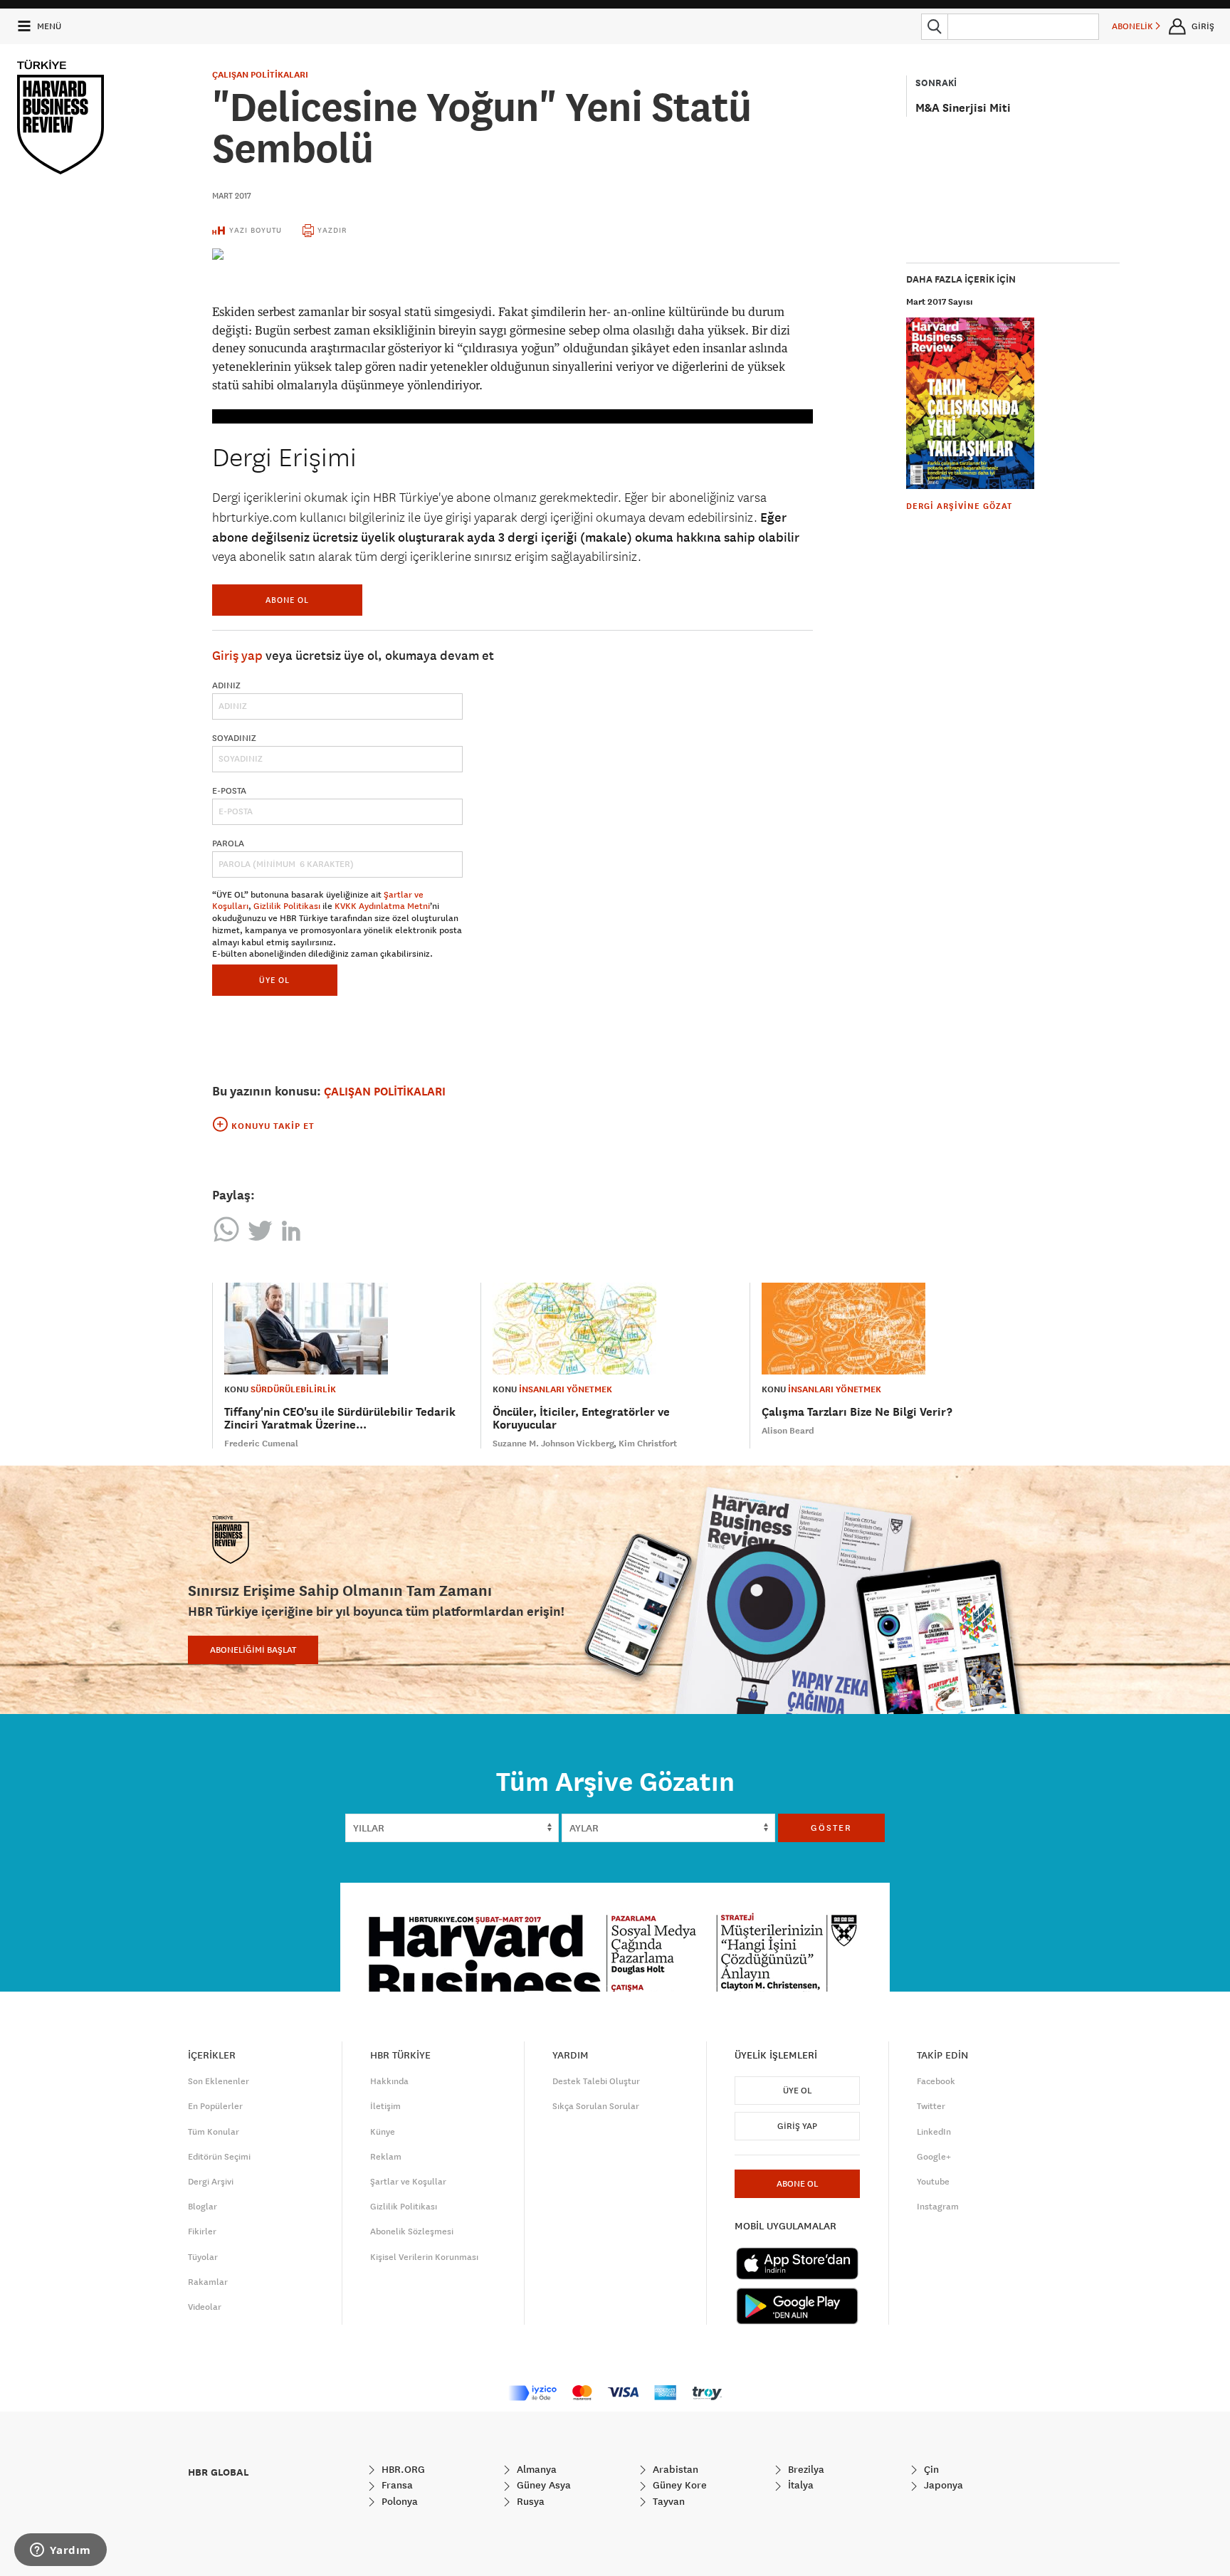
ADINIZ (226, 685)
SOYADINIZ (234, 738)
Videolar (205, 2307)
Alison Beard (788, 1431)
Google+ (934, 2157)
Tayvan (667, 2501)
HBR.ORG (402, 2469)
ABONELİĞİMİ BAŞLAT (253, 1650)
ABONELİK (1134, 26)
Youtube (933, 2182)
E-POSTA (229, 791)
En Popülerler (215, 2106)
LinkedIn (934, 2132)
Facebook (936, 2081)
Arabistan (674, 2469)
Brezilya (805, 2469)
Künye (383, 2132)
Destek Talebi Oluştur (596, 2081)
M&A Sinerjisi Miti (963, 108)
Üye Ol (797, 2091)
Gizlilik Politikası (287, 906)
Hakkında (389, 2081)
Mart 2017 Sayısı (940, 302)
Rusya (529, 2501)
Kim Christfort (648, 1444)
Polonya (398, 2501)
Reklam (386, 2157)
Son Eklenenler (219, 2081)
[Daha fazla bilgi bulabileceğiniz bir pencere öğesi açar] (61, 2551)
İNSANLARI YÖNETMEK (566, 1389)
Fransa (396, 2485)
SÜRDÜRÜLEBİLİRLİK (293, 1389)
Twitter (931, 2106)
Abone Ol (287, 600)
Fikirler (202, 2231)
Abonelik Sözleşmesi (412, 2231)
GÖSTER (831, 1828)
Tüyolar (203, 2257)
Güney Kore (678, 2485)
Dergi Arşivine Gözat (959, 506)
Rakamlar (208, 2282)
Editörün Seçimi (219, 2157)
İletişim (385, 2106)
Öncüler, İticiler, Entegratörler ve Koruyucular (581, 1418)
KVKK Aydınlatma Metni (382, 906)
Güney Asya (542, 2485)
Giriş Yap (797, 2126)
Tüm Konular (214, 2132)
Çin (930, 2469)
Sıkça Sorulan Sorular (596, 2106)
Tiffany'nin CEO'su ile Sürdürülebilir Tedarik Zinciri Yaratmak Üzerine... (340, 1418)
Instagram (938, 2207)
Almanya (535, 2469)
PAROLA (228, 843)
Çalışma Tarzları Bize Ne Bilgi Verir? (857, 1412)
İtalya (799, 2485)
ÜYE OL (274, 980)
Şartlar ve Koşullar (408, 2182)
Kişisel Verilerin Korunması (424, 2257)
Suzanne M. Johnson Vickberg (553, 1444)
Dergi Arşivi (211, 2182)
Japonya (942, 2485)
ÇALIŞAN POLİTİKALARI (260, 75)
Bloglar (203, 2207)
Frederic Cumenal (261, 1444)
